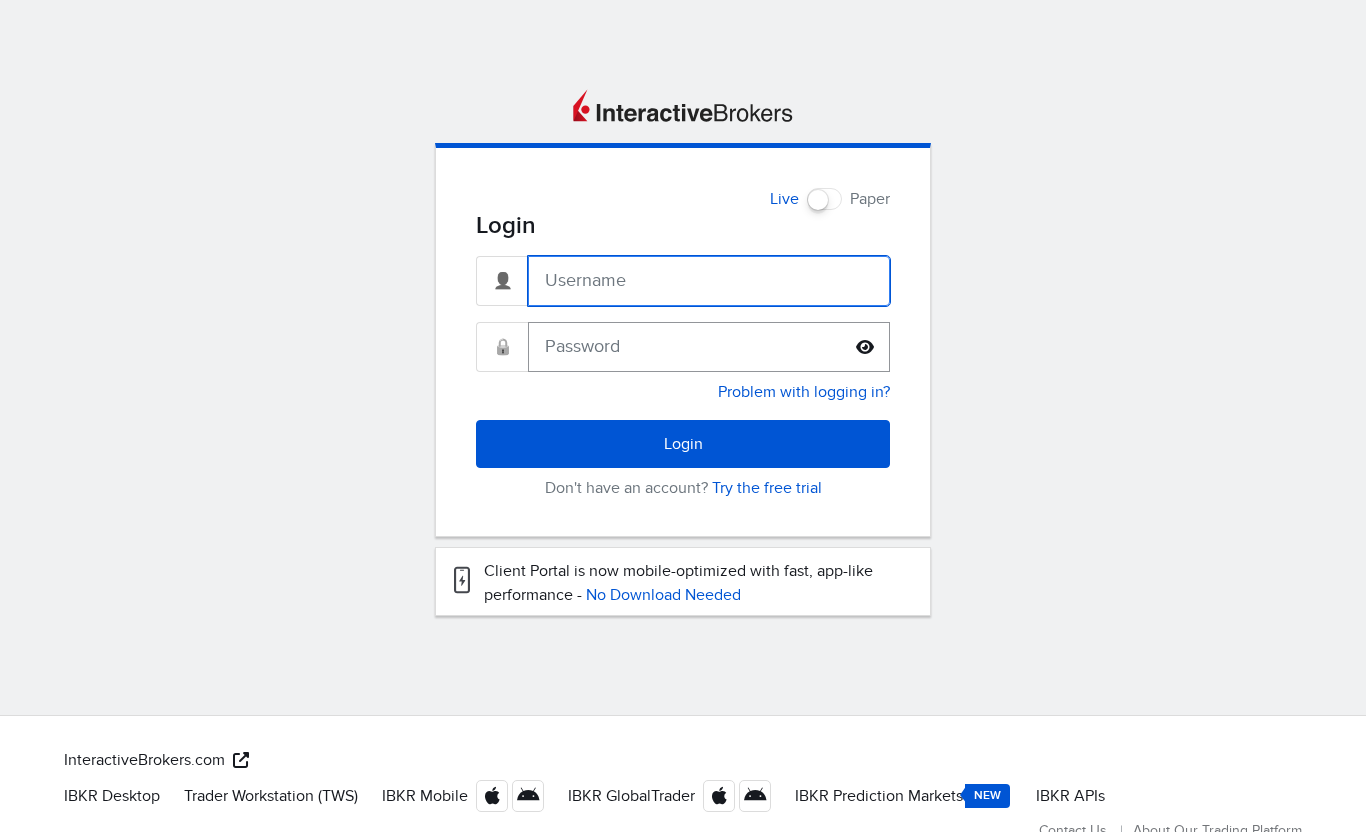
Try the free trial (767, 488)
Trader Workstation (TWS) (271, 796)
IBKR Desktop (112, 796)
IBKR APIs (1070, 796)
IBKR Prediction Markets (898, 796)
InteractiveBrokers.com (144, 760)
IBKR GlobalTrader (631, 796)
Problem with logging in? (804, 392)
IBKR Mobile (425, 796)
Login (683, 444)
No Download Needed (663, 595)
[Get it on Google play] (528, 796)
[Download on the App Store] (492, 796)
